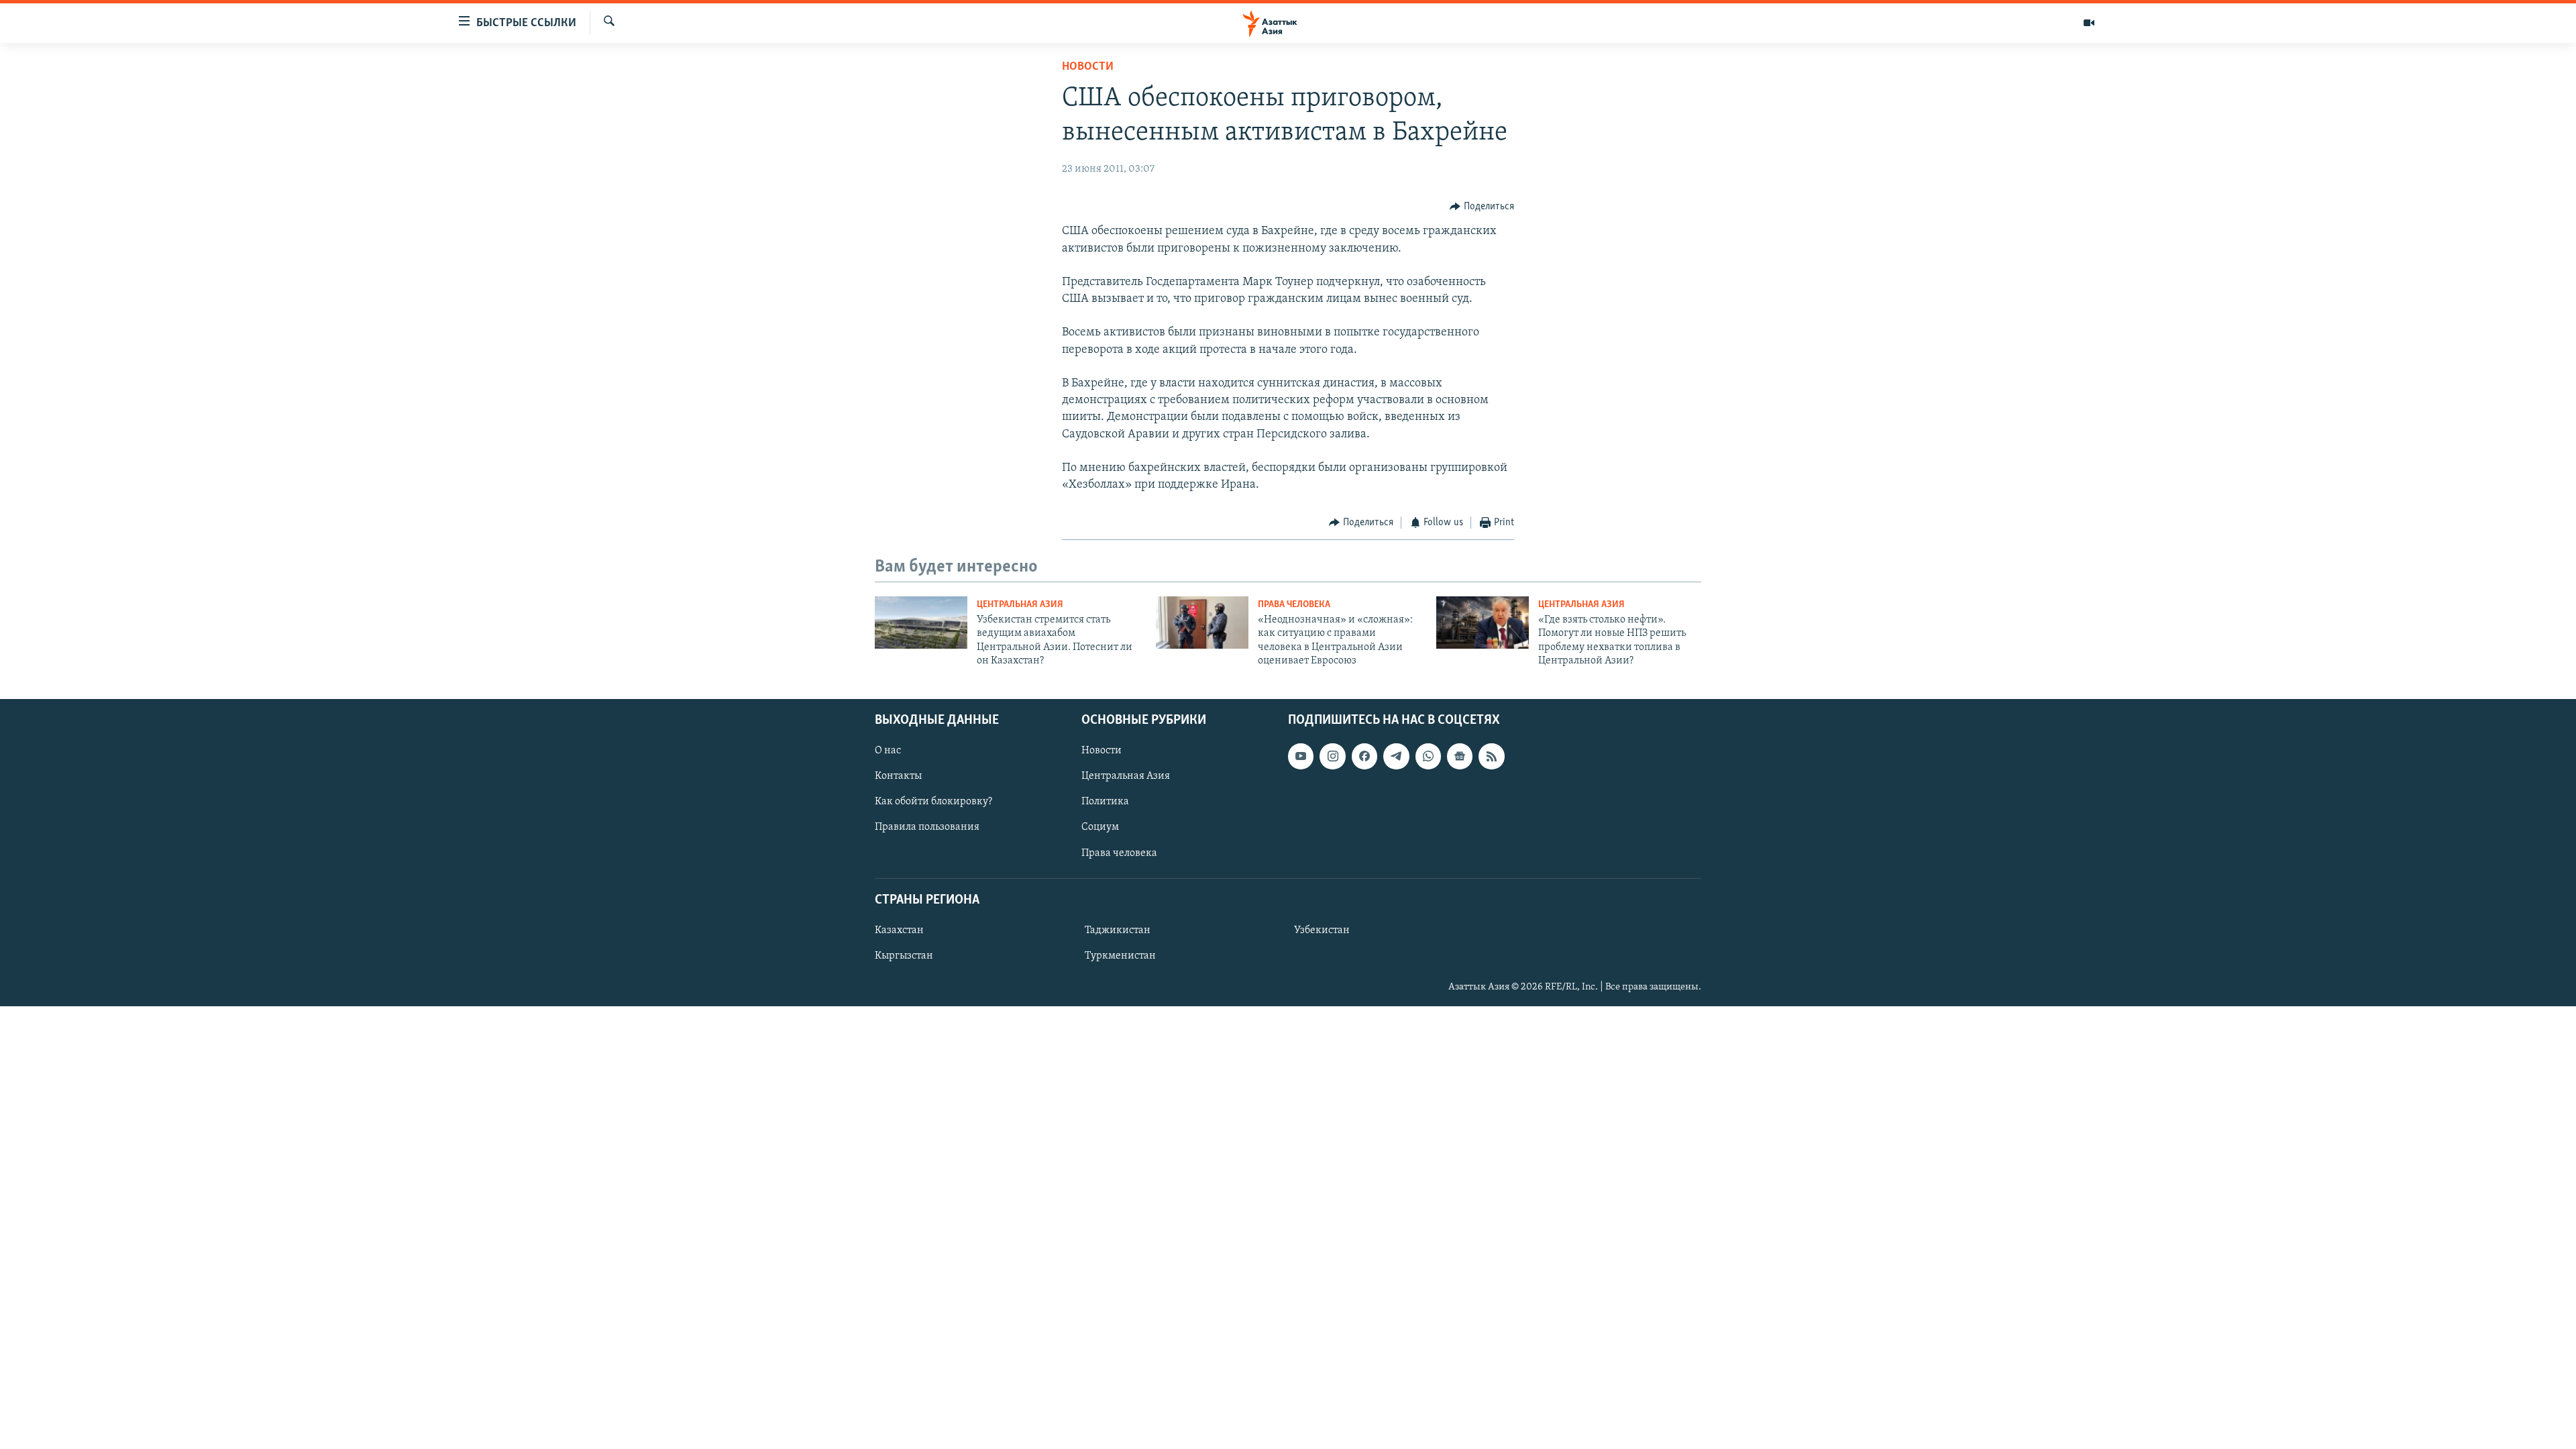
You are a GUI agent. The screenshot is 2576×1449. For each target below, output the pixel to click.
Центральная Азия (1020, 605)
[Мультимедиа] (2089, 23)
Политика (1105, 802)
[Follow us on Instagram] (1332, 756)
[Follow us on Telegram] (1396, 756)
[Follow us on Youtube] (1301, 756)
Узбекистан (1322, 930)
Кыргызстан (904, 955)
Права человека (1294, 605)
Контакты (898, 776)
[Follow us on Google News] (1460, 756)
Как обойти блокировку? (933, 802)
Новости (1088, 67)
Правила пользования (927, 827)
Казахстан (899, 930)
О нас (888, 751)
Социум (1100, 827)
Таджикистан (1118, 930)
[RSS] (1491, 756)
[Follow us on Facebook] (1364, 756)
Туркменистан (1120, 955)
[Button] (1482, 207)
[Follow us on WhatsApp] (1428, 756)
